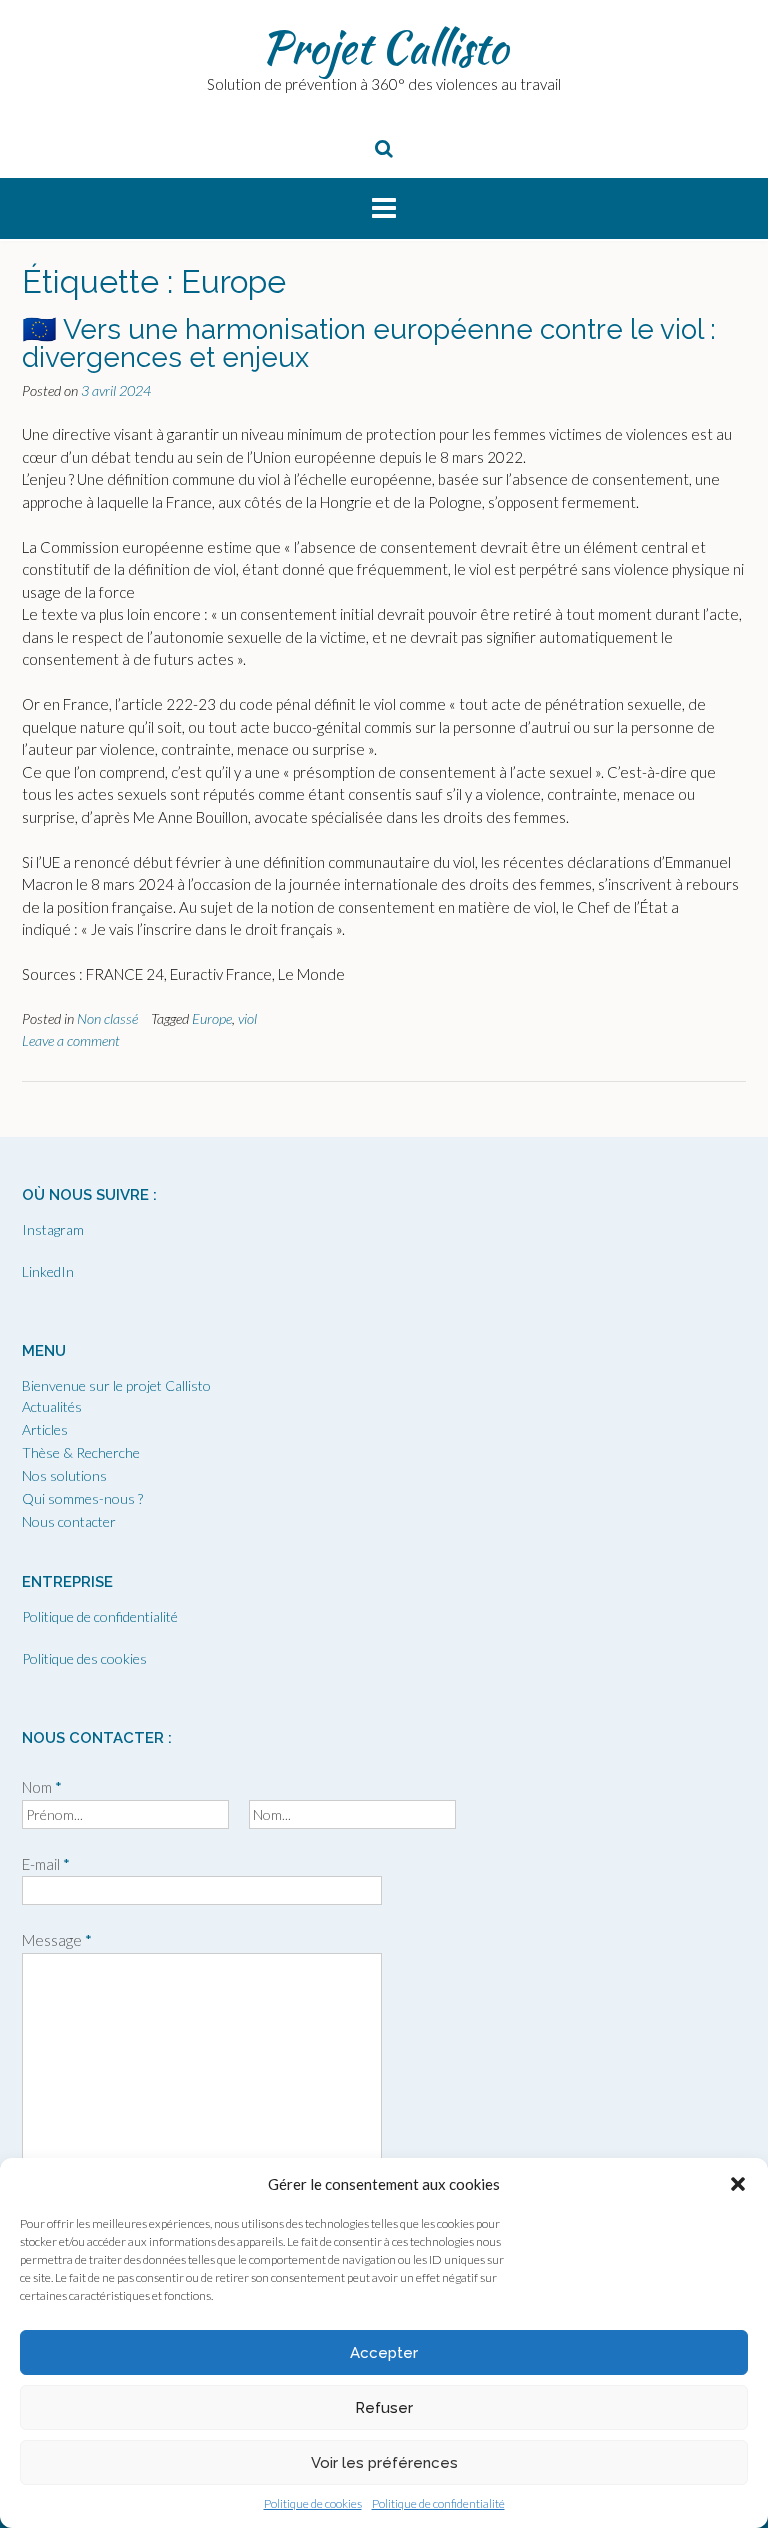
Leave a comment (71, 1040)
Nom (42, 1787)
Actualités (52, 1406)
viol (247, 1018)
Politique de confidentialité (438, 2503)
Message (57, 1940)
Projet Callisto (384, 47)
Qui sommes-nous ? (82, 1498)
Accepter (384, 2353)
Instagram (53, 1229)
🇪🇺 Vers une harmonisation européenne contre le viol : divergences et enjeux (369, 343)
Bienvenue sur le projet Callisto (116, 1385)
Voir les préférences (384, 2463)
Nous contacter (69, 1521)
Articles (45, 1429)
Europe (212, 1018)
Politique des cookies (84, 1658)
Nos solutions (64, 1475)
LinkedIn (48, 1271)
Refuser (384, 2408)
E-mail (46, 1864)
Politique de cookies (313, 2503)
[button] (738, 2184)
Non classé (107, 1018)
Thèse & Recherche (81, 1452)
